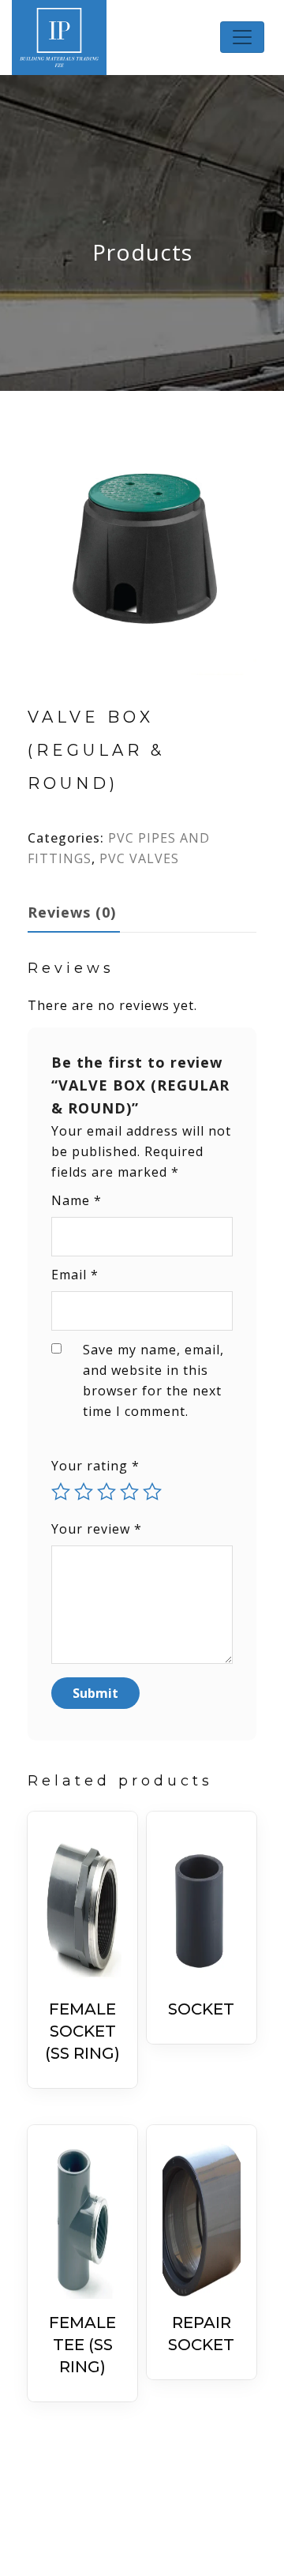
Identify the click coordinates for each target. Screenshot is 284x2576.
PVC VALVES (139, 858)
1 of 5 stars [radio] (61, 1492)
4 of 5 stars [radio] (129, 1492)
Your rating (95, 1466)
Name (77, 1200)
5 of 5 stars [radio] (152, 1492)
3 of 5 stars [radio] (106, 1492)
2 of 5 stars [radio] (84, 1492)
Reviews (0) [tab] (72, 912)
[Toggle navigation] (242, 37)
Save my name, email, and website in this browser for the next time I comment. (153, 1380)
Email (75, 1275)
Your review (97, 1529)
